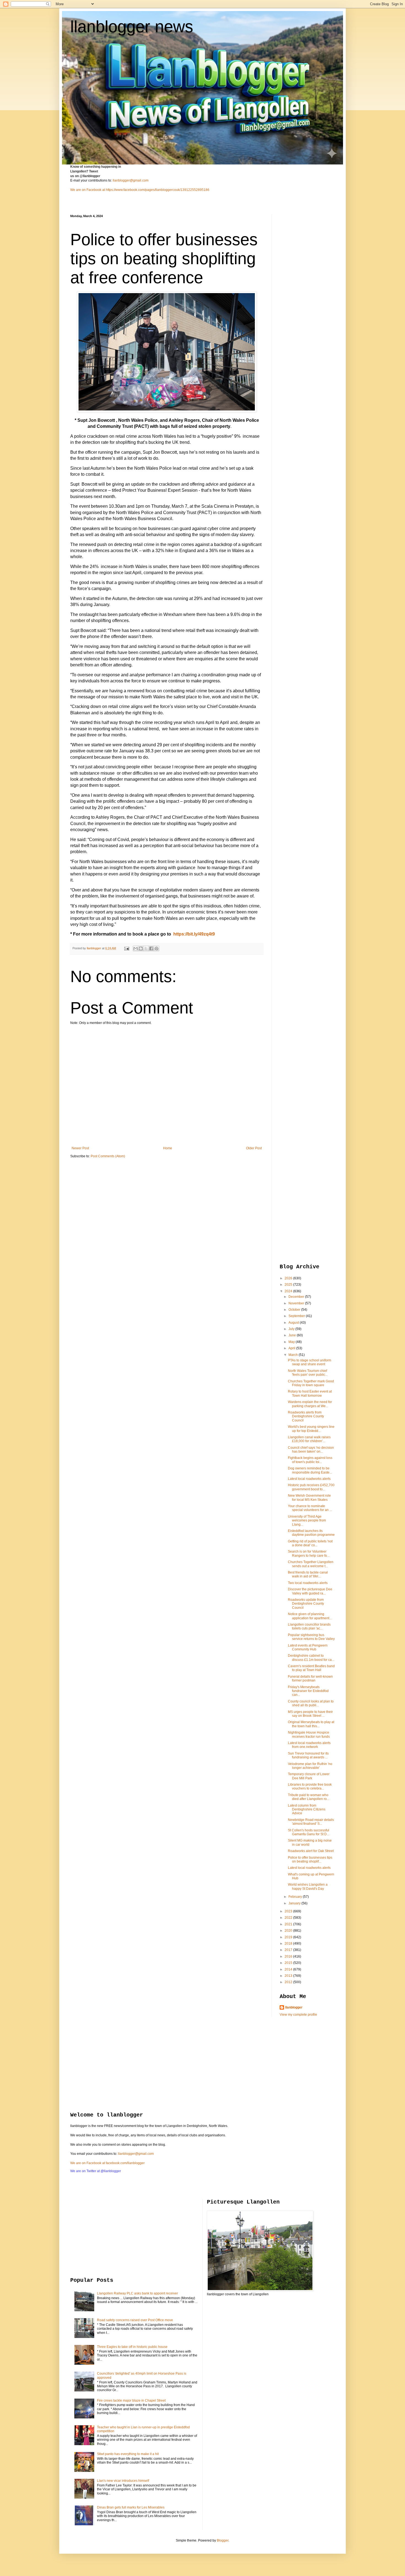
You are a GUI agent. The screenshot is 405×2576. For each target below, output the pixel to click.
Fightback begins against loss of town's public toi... (310, 1460)
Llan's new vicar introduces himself (123, 2481)
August (294, 1323)
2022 (289, 1918)
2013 (289, 1976)
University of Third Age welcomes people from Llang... (307, 1521)
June (293, 1335)
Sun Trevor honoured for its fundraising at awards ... (308, 1755)
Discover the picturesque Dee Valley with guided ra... (310, 1591)
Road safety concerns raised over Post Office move (135, 2320)
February (296, 1897)
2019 (289, 1937)
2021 (289, 1924)
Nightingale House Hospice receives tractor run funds (309, 1734)
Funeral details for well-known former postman (310, 1678)
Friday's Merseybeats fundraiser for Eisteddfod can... (308, 1691)
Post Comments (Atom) (108, 1156)
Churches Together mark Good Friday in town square (311, 1383)
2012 (289, 1982)
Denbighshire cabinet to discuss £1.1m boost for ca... (311, 1658)
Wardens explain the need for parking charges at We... (310, 1404)
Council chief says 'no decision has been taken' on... (311, 1450)
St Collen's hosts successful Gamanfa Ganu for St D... (309, 1832)
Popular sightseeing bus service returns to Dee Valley (311, 1637)
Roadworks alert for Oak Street (311, 1851)
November (297, 1303)
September (297, 1316)
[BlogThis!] (141, 948)
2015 (289, 1963)
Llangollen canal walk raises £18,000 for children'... (309, 1439)
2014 (289, 1969)
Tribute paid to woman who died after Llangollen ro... (309, 1797)
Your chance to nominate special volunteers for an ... (310, 1508)
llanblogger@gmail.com (131, 180)
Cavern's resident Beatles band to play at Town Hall (311, 1668)
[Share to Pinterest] (156, 948)
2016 (289, 1956)
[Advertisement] (302, 297)
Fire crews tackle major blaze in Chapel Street (131, 2401)
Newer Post (80, 1148)
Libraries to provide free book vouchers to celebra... (310, 1786)
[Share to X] (146, 948)
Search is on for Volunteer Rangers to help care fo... (309, 1553)
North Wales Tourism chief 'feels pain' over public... (308, 1373)
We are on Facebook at (88, 190)
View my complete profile (298, 2015)
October (295, 1310)
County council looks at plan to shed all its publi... (311, 1703)
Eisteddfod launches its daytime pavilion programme (311, 1533)
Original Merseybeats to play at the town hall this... (311, 1724)
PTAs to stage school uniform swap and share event (310, 1362)
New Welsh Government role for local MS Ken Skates (309, 1498)
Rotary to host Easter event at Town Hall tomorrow (310, 1393)
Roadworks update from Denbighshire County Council (306, 1604)
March (294, 1355)
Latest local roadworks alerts (309, 1479)
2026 (289, 1278)
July (292, 1329)
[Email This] (136, 948)
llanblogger (294, 2007)
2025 (289, 1285)
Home (168, 1148)
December (297, 1297)
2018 (289, 1944)
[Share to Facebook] (151, 948)
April (292, 1348)
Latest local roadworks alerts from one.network (309, 1745)
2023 (289, 1911)
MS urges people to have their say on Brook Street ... (310, 1714)
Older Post (254, 1148)
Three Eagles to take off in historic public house (132, 2347)
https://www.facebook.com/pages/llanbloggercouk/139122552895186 (158, 190)
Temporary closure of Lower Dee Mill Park (309, 1776)
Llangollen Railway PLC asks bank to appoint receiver (137, 2293)
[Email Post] (126, 948)
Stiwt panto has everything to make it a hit (128, 2454)
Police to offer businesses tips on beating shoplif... (310, 1859)
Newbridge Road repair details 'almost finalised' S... (311, 1822)
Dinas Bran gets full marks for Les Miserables (131, 2507)
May (292, 1342)
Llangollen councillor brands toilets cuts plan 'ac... (309, 1626)
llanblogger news (132, 27)
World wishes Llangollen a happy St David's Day (308, 1886)
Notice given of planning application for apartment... (310, 1616)
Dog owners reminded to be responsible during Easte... (310, 1470)
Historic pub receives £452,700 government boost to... (311, 1487)
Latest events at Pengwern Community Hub (308, 1647)
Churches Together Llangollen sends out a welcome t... (311, 1564)
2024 (289, 1291)
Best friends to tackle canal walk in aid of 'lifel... (308, 1574)
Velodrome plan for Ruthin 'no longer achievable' (310, 1766)
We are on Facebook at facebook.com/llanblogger (107, 2163)
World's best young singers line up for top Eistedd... (311, 1429)
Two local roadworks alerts (308, 1583)
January (295, 1903)
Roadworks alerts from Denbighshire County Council (306, 1416)
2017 (289, 1950)
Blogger (223, 2540)
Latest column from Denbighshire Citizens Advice (307, 1809)
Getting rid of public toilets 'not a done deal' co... (310, 1543)
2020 (289, 1931)
